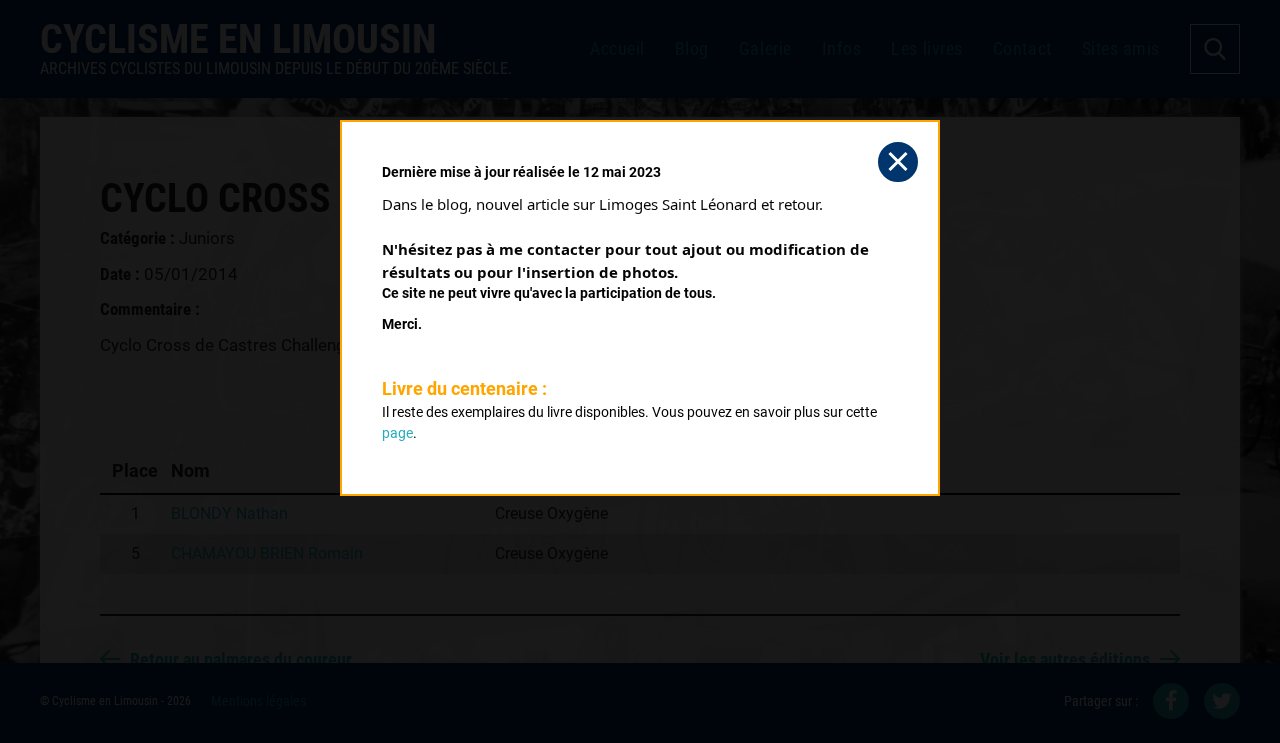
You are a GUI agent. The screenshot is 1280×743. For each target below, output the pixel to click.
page (397, 433)
